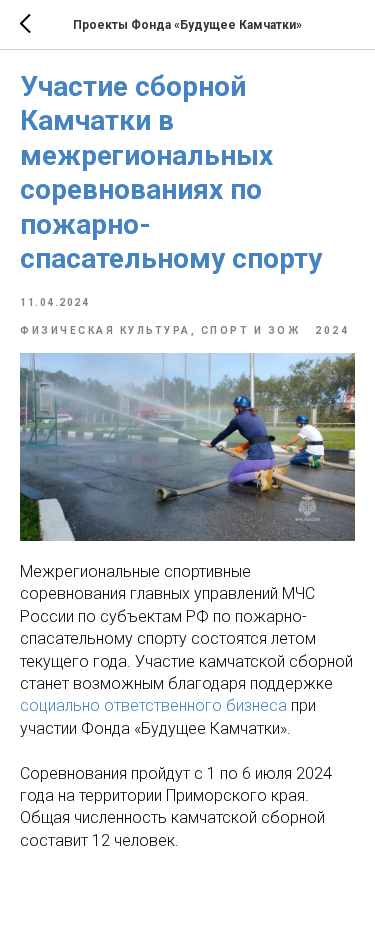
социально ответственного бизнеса (153, 705)
